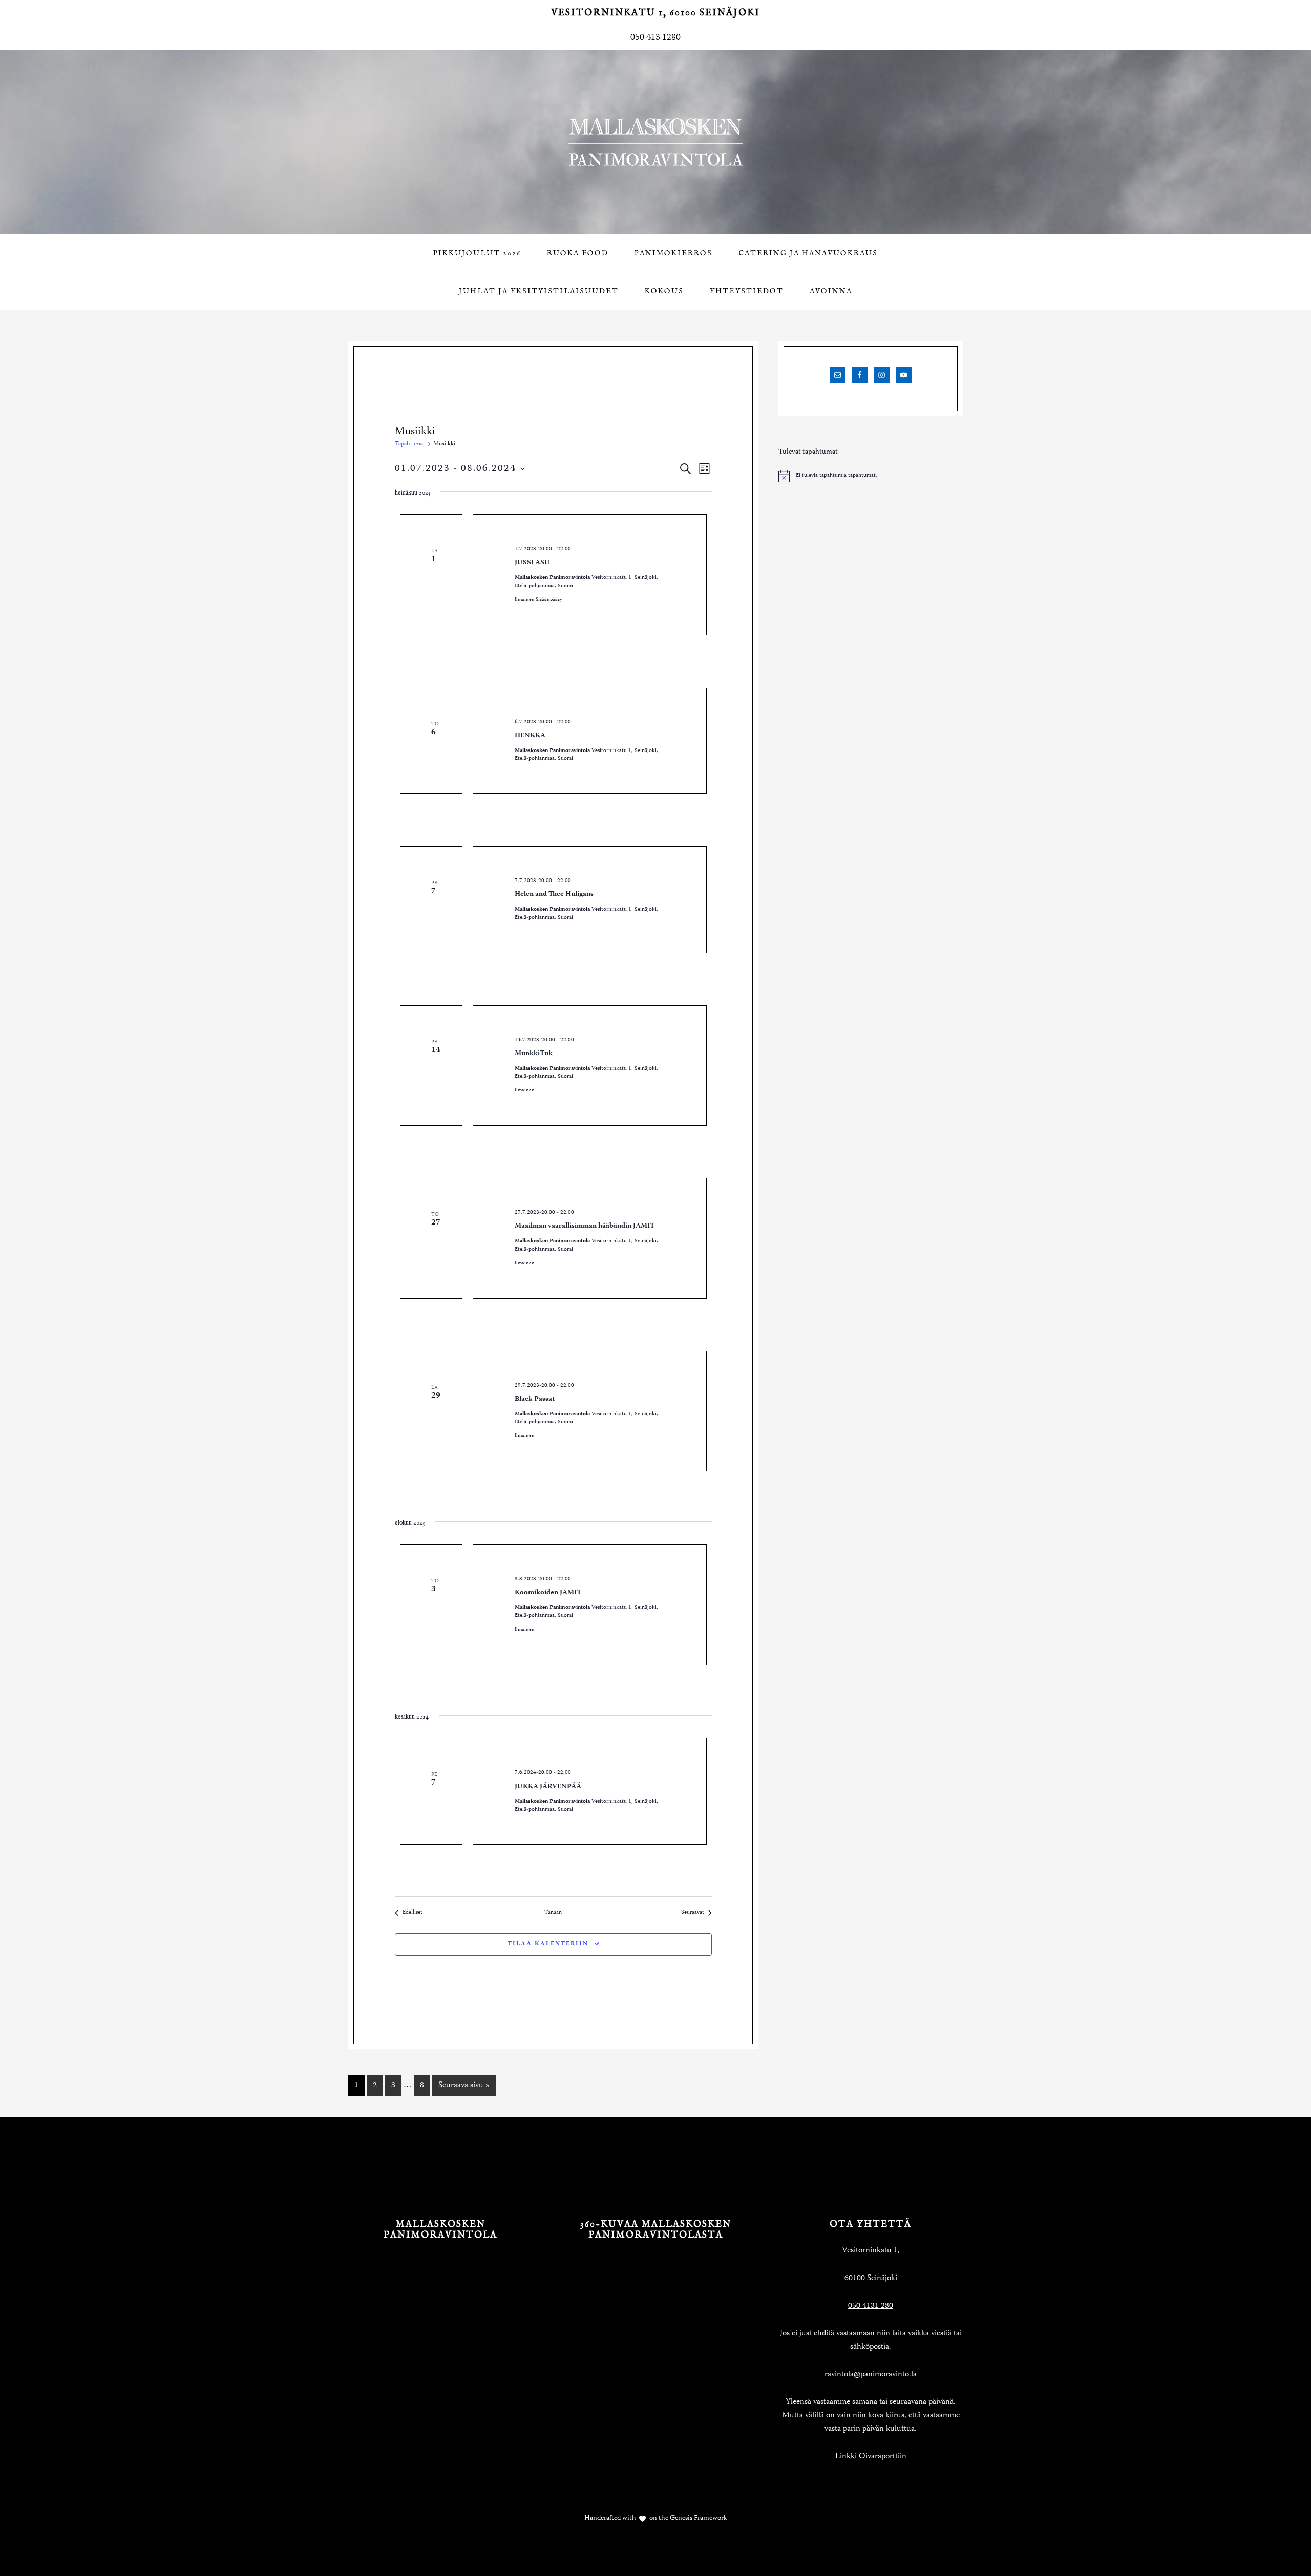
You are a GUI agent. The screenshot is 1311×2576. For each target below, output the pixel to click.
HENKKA (530, 736)
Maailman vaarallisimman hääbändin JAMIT (585, 1226)
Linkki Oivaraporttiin (871, 2457)
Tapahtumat (410, 444)
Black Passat (535, 1399)
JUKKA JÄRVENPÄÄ (548, 1787)
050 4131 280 (871, 2306)
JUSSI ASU (532, 563)
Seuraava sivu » (464, 2086)
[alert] (871, 476)
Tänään (553, 1913)
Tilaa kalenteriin (548, 1944)
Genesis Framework (698, 2518)
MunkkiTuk (534, 1054)
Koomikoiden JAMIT (548, 1593)
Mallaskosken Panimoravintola (655, 142)
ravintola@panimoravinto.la (871, 2375)
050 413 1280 (655, 38)
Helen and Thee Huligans (554, 894)
